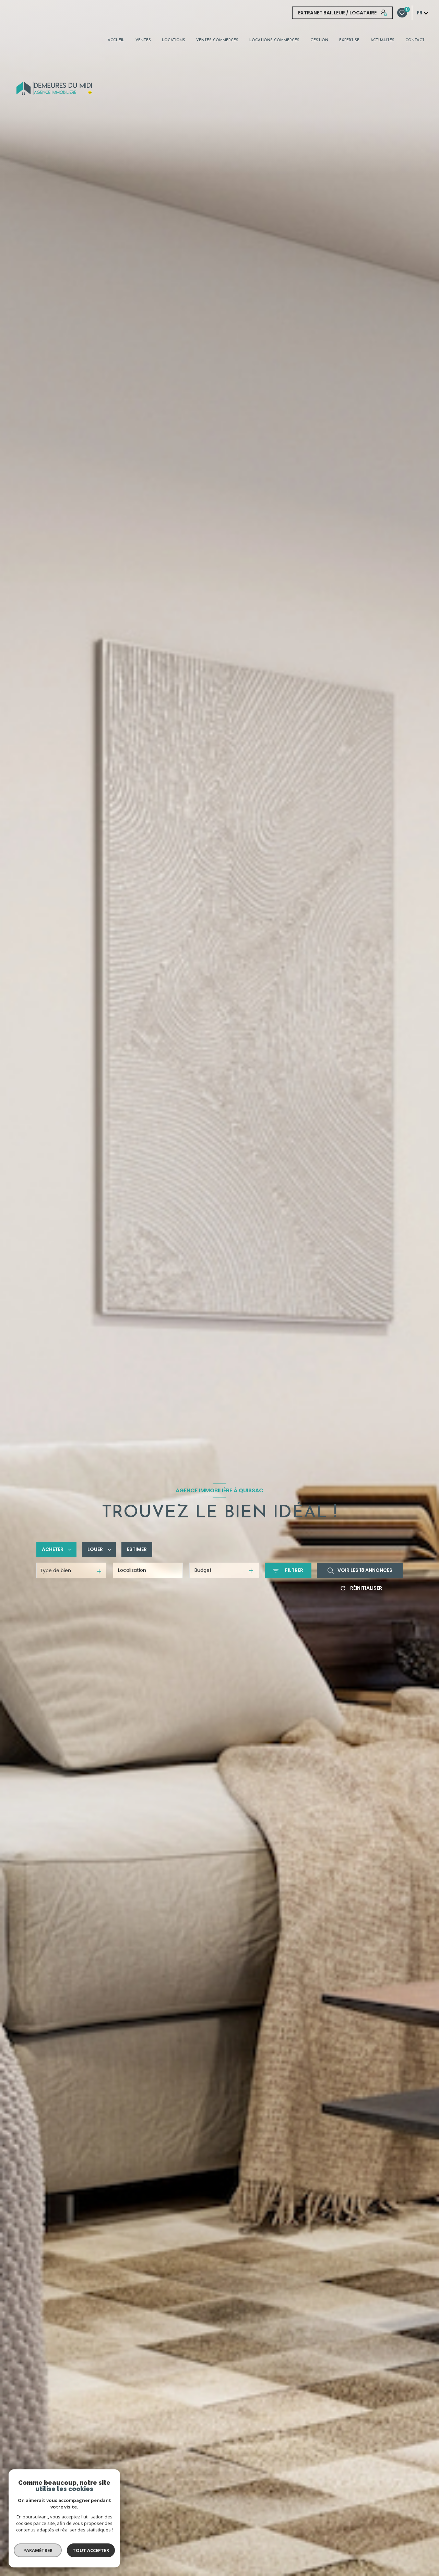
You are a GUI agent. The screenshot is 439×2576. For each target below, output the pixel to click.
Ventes (143, 40)
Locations (174, 40)
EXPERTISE (349, 40)
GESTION (319, 40)
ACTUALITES (382, 40)
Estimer (137, 1550)
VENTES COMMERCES (217, 40)
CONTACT (415, 40)
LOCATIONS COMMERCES (274, 40)
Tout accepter (91, 2550)
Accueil (116, 40)
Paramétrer (38, 2550)
